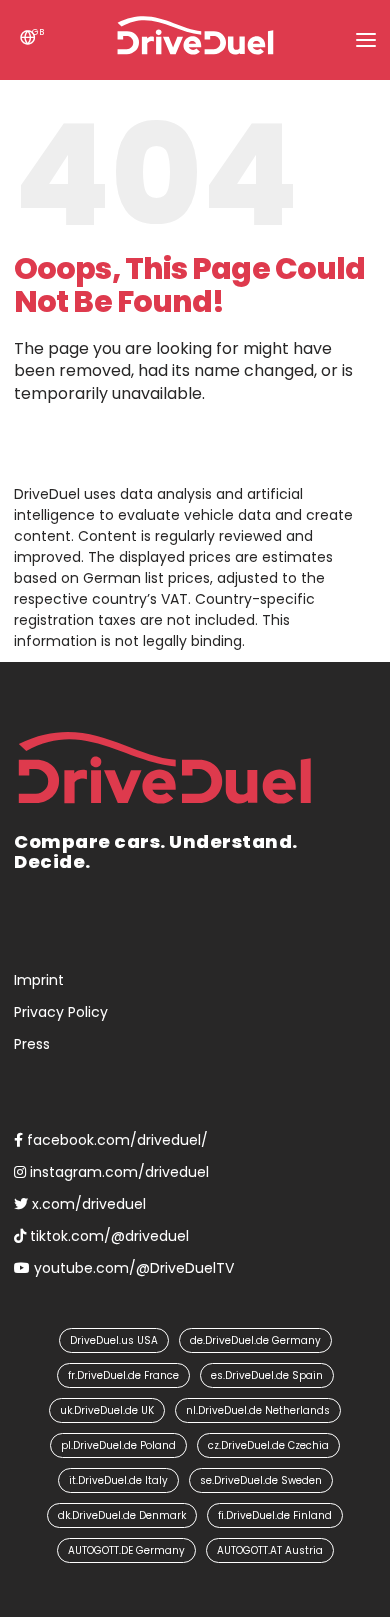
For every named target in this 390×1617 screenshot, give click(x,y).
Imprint (39, 980)
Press (32, 1044)
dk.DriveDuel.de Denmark (122, 1515)
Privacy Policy (61, 1012)
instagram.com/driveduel (117, 1172)
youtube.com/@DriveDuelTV (132, 1268)
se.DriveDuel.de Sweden (261, 1480)
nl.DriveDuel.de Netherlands (258, 1410)
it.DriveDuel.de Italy (118, 1480)
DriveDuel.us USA (114, 1340)
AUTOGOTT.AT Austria (270, 1550)
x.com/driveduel (87, 1204)
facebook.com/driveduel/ (115, 1140)
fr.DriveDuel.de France (123, 1375)
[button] (366, 40)
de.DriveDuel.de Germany (255, 1340)
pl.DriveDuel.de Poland (118, 1445)
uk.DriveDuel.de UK (107, 1410)
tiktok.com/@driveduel (107, 1236)
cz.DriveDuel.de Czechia (268, 1445)
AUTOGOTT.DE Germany (126, 1550)
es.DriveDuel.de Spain (267, 1375)
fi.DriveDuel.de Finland (275, 1515)
